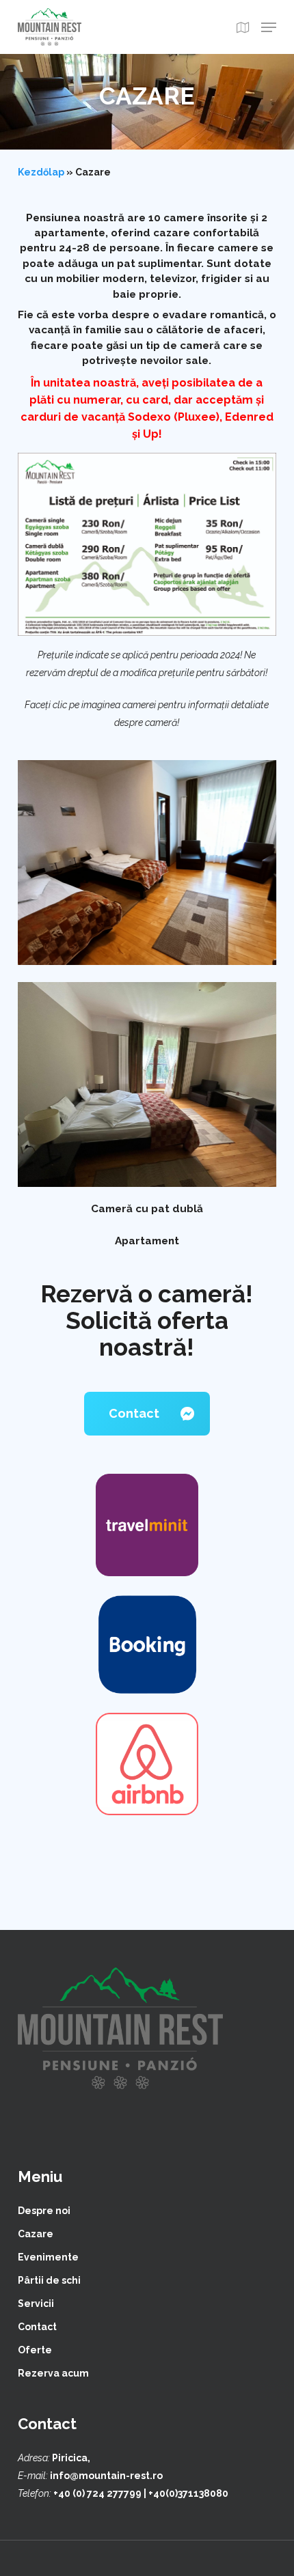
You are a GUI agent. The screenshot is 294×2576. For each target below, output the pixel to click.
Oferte (35, 2350)
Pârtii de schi (49, 2280)
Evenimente (48, 2257)
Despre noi (44, 2211)
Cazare (36, 2234)
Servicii (36, 2304)
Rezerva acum (53, 2373)
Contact (37, 2327)
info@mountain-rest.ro (106, 2476)
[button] (269, 27)
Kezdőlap (41, 172)
